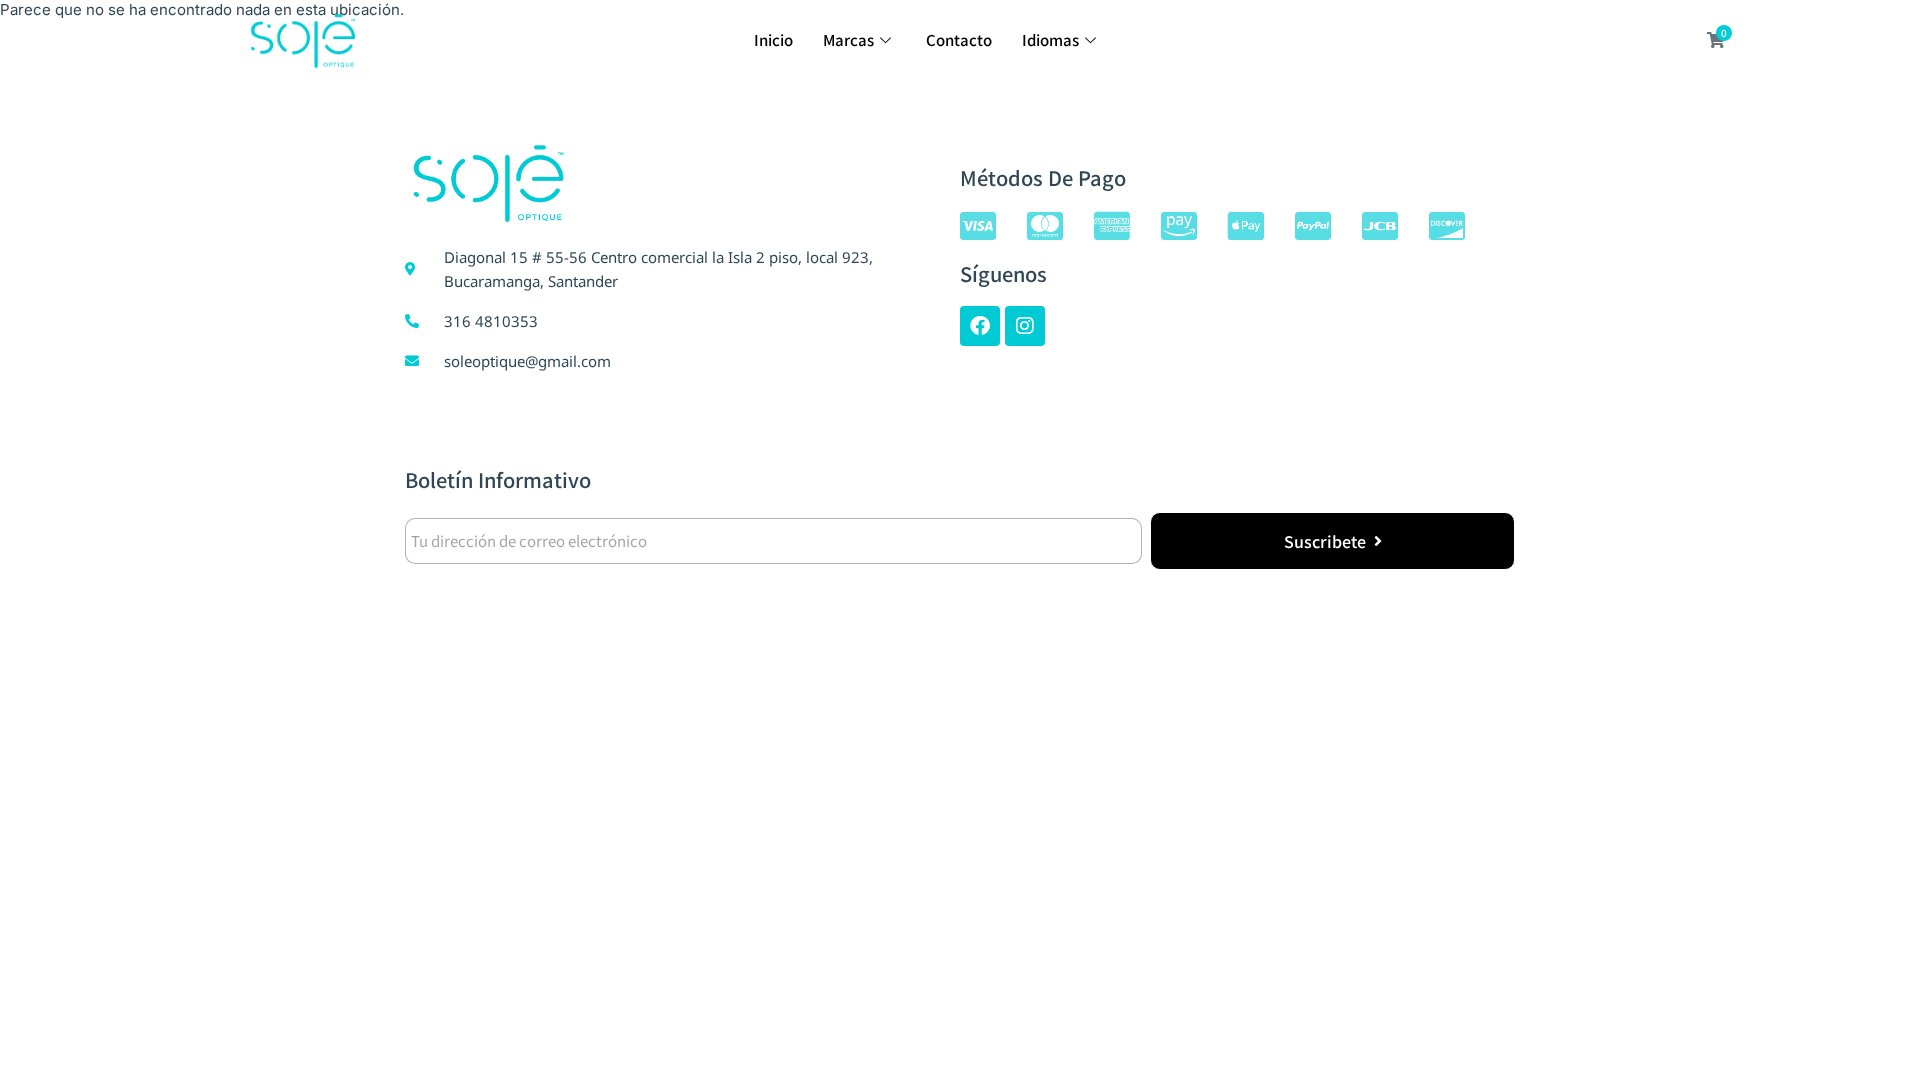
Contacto (959, 39)
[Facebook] (980, 326)
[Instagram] (1025, 326)
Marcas (848, 39)
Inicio (773, 39)
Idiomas (1050, 39)
